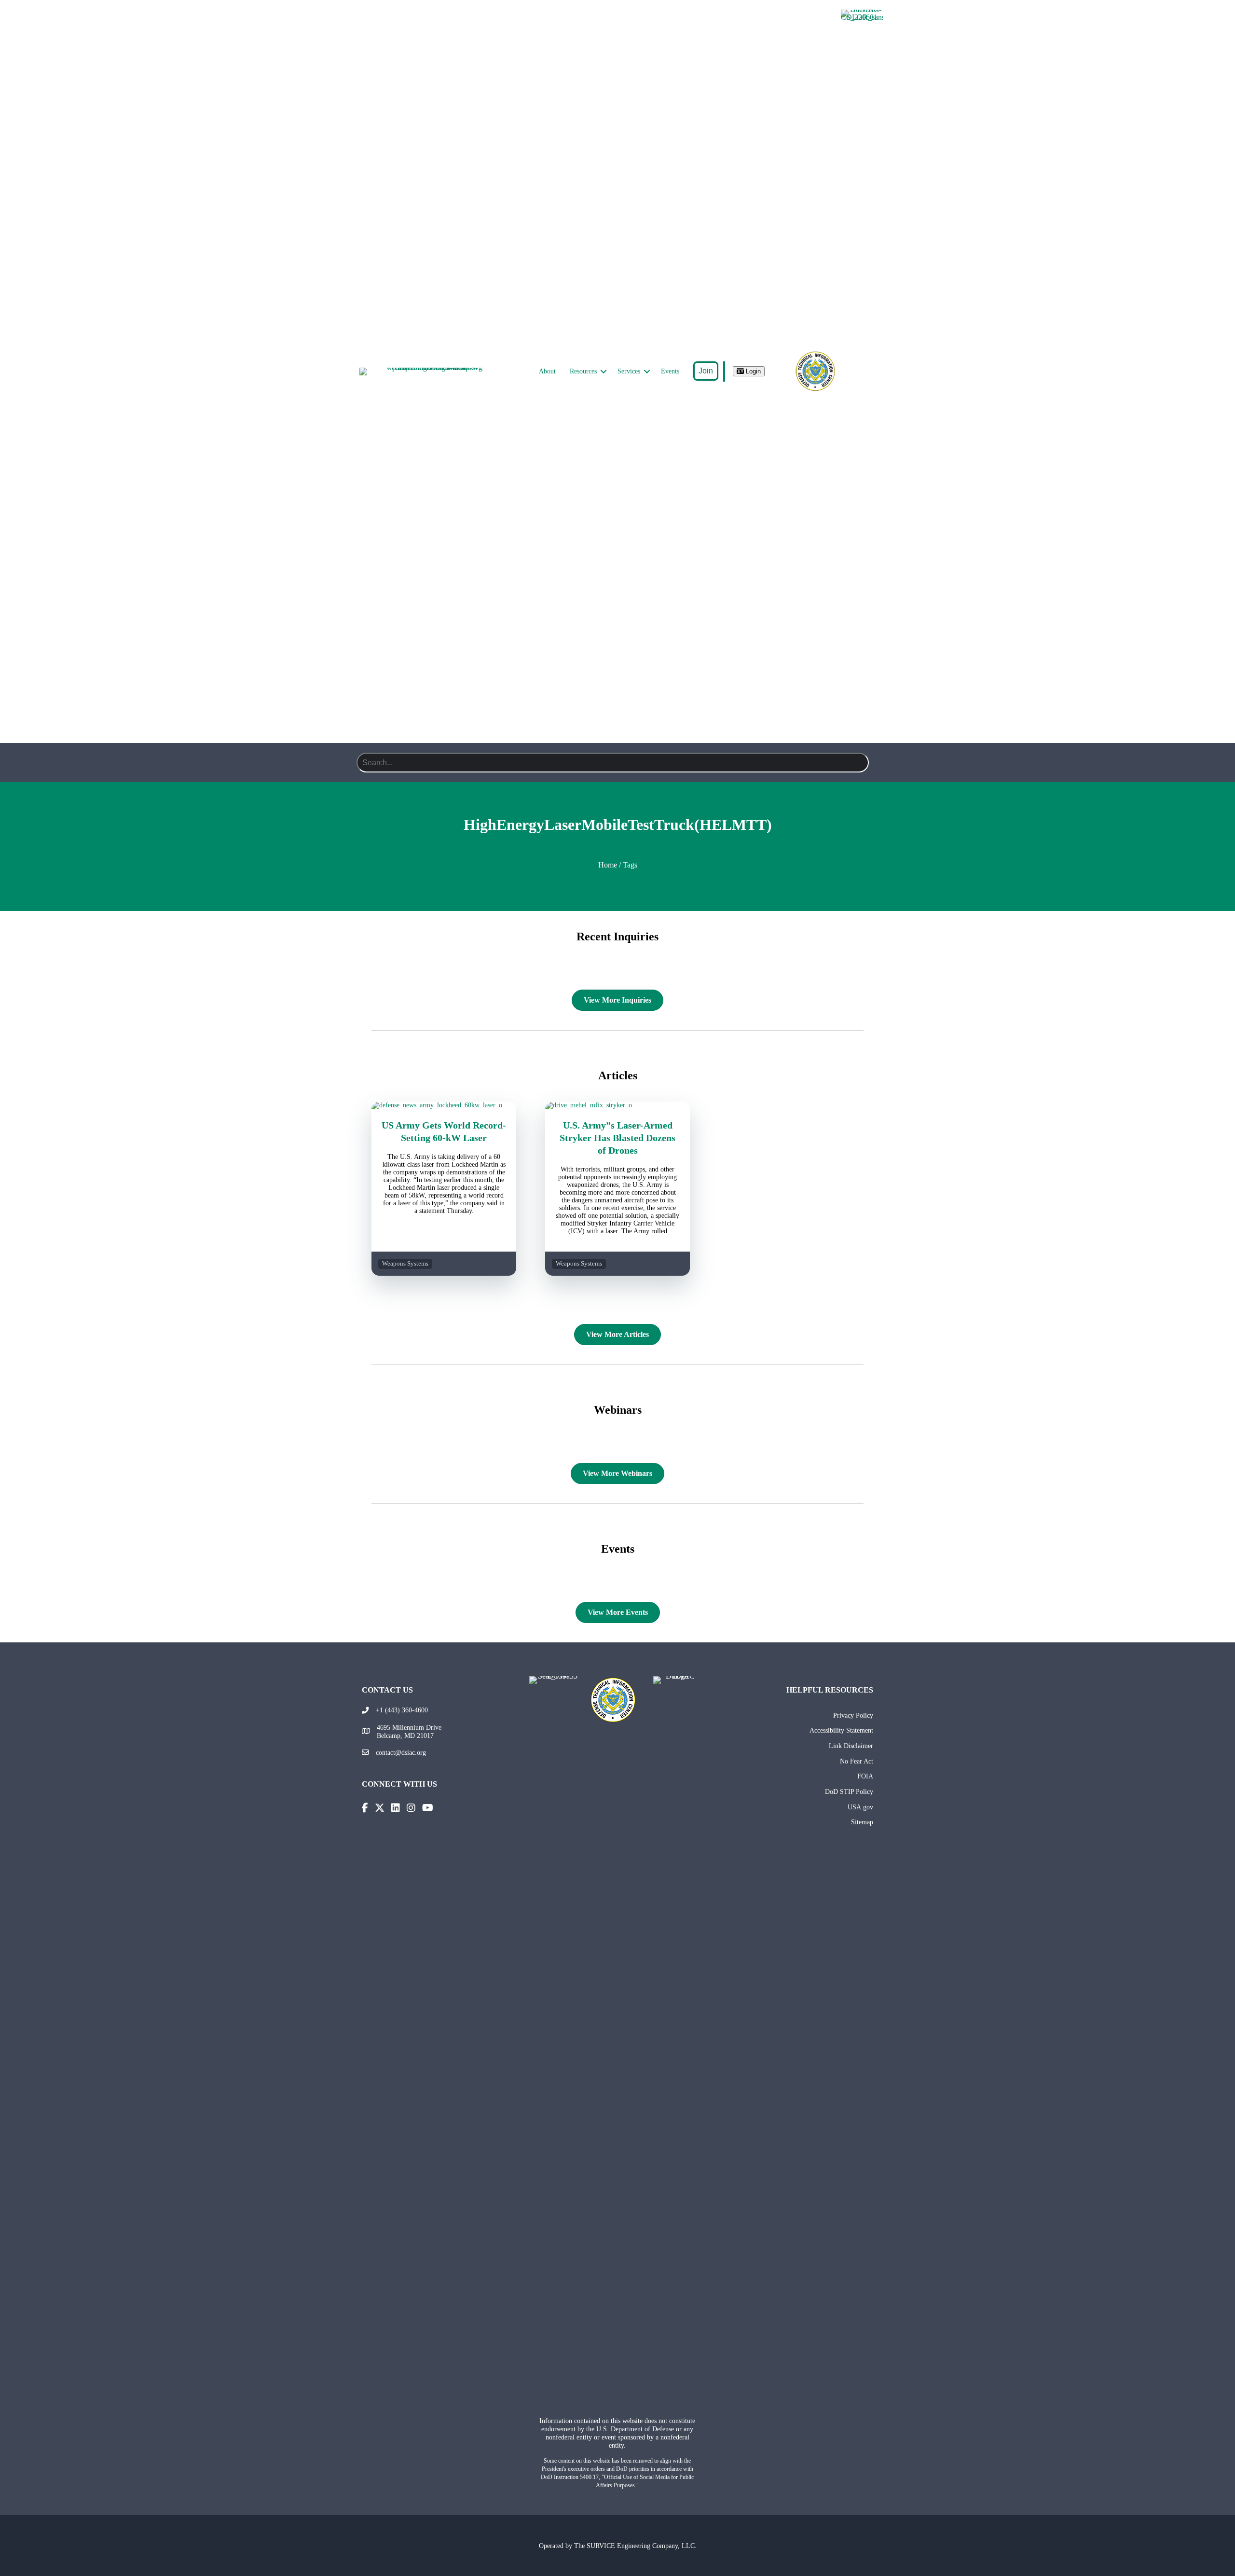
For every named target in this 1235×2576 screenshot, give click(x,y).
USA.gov (860, 1807)
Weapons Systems (405, 1264)
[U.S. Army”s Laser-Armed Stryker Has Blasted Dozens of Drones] (617, 1105)
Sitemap (862, 1822)
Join (706, 371)
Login (752, 371)
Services (629, 371)
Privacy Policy (853, 1715)
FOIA (865, 1776)
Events (670, 371)
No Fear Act (857, 1761)
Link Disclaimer (851, 1746)
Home (608, 865)
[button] (604, 372)
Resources (583, 371)
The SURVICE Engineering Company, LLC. (635, 2546)
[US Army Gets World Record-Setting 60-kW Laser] (444, 1105)
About (547, 371)
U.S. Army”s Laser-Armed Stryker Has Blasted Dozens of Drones (617, 1138)
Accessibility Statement (841, 1730)
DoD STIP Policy (849, 1791)
